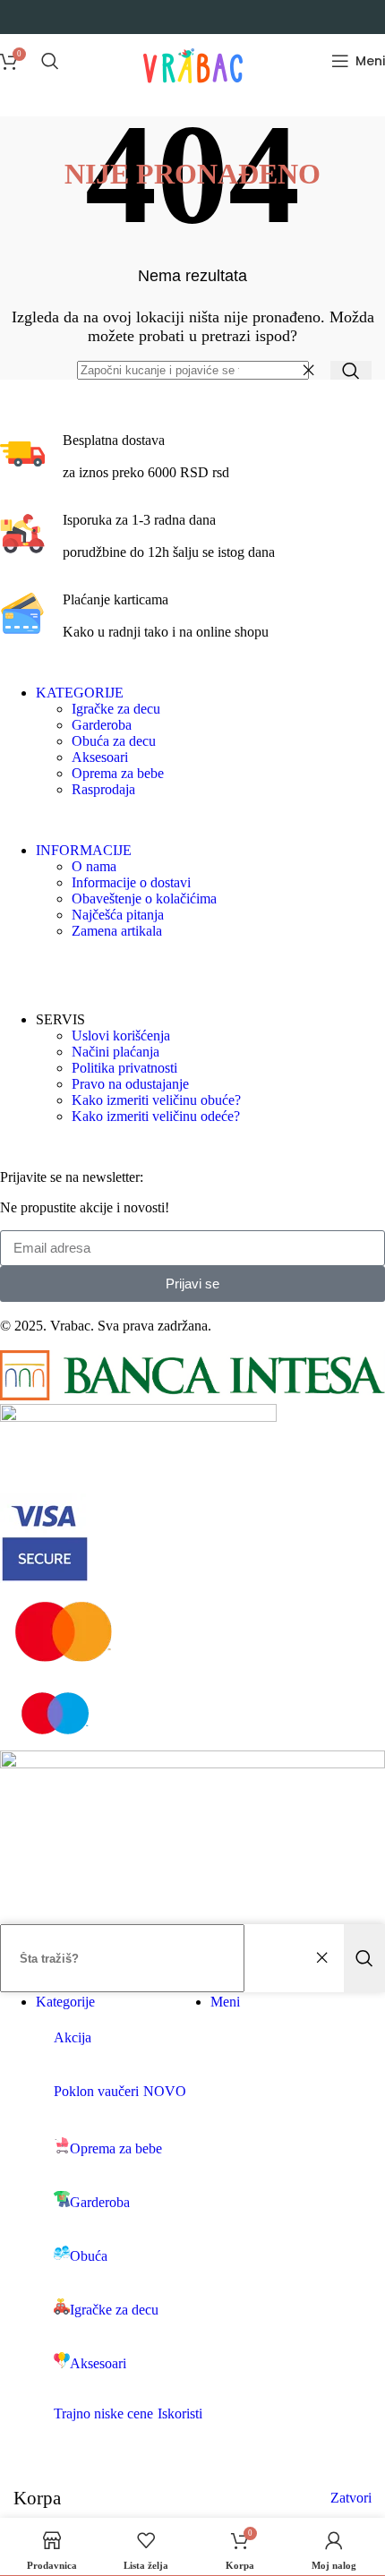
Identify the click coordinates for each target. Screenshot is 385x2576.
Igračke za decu (116, 709)
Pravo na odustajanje (130, 1084)
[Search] (50, 61)
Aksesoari (100, 757)
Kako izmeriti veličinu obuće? (156, 1100)
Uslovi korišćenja (121, 1036)
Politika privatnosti (124, 1068)
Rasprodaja (103, 789)
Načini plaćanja (115, 1052)
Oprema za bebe (118, 773)
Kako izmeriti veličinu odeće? (156, 1116)
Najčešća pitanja (118, 915)
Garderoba (102, 725)
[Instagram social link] (34, 967)
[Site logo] (193, 92)
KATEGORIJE (80, 693)
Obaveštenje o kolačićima (144, 899)
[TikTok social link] (86, 967)
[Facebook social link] (11, 967)
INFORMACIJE (84, 850)
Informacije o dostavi (131, 882)
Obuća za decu (114, 741)
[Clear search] (312, 371)
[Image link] (192, 1395)
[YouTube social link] (60, 967)
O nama (94, 866)
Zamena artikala (117, 931)
